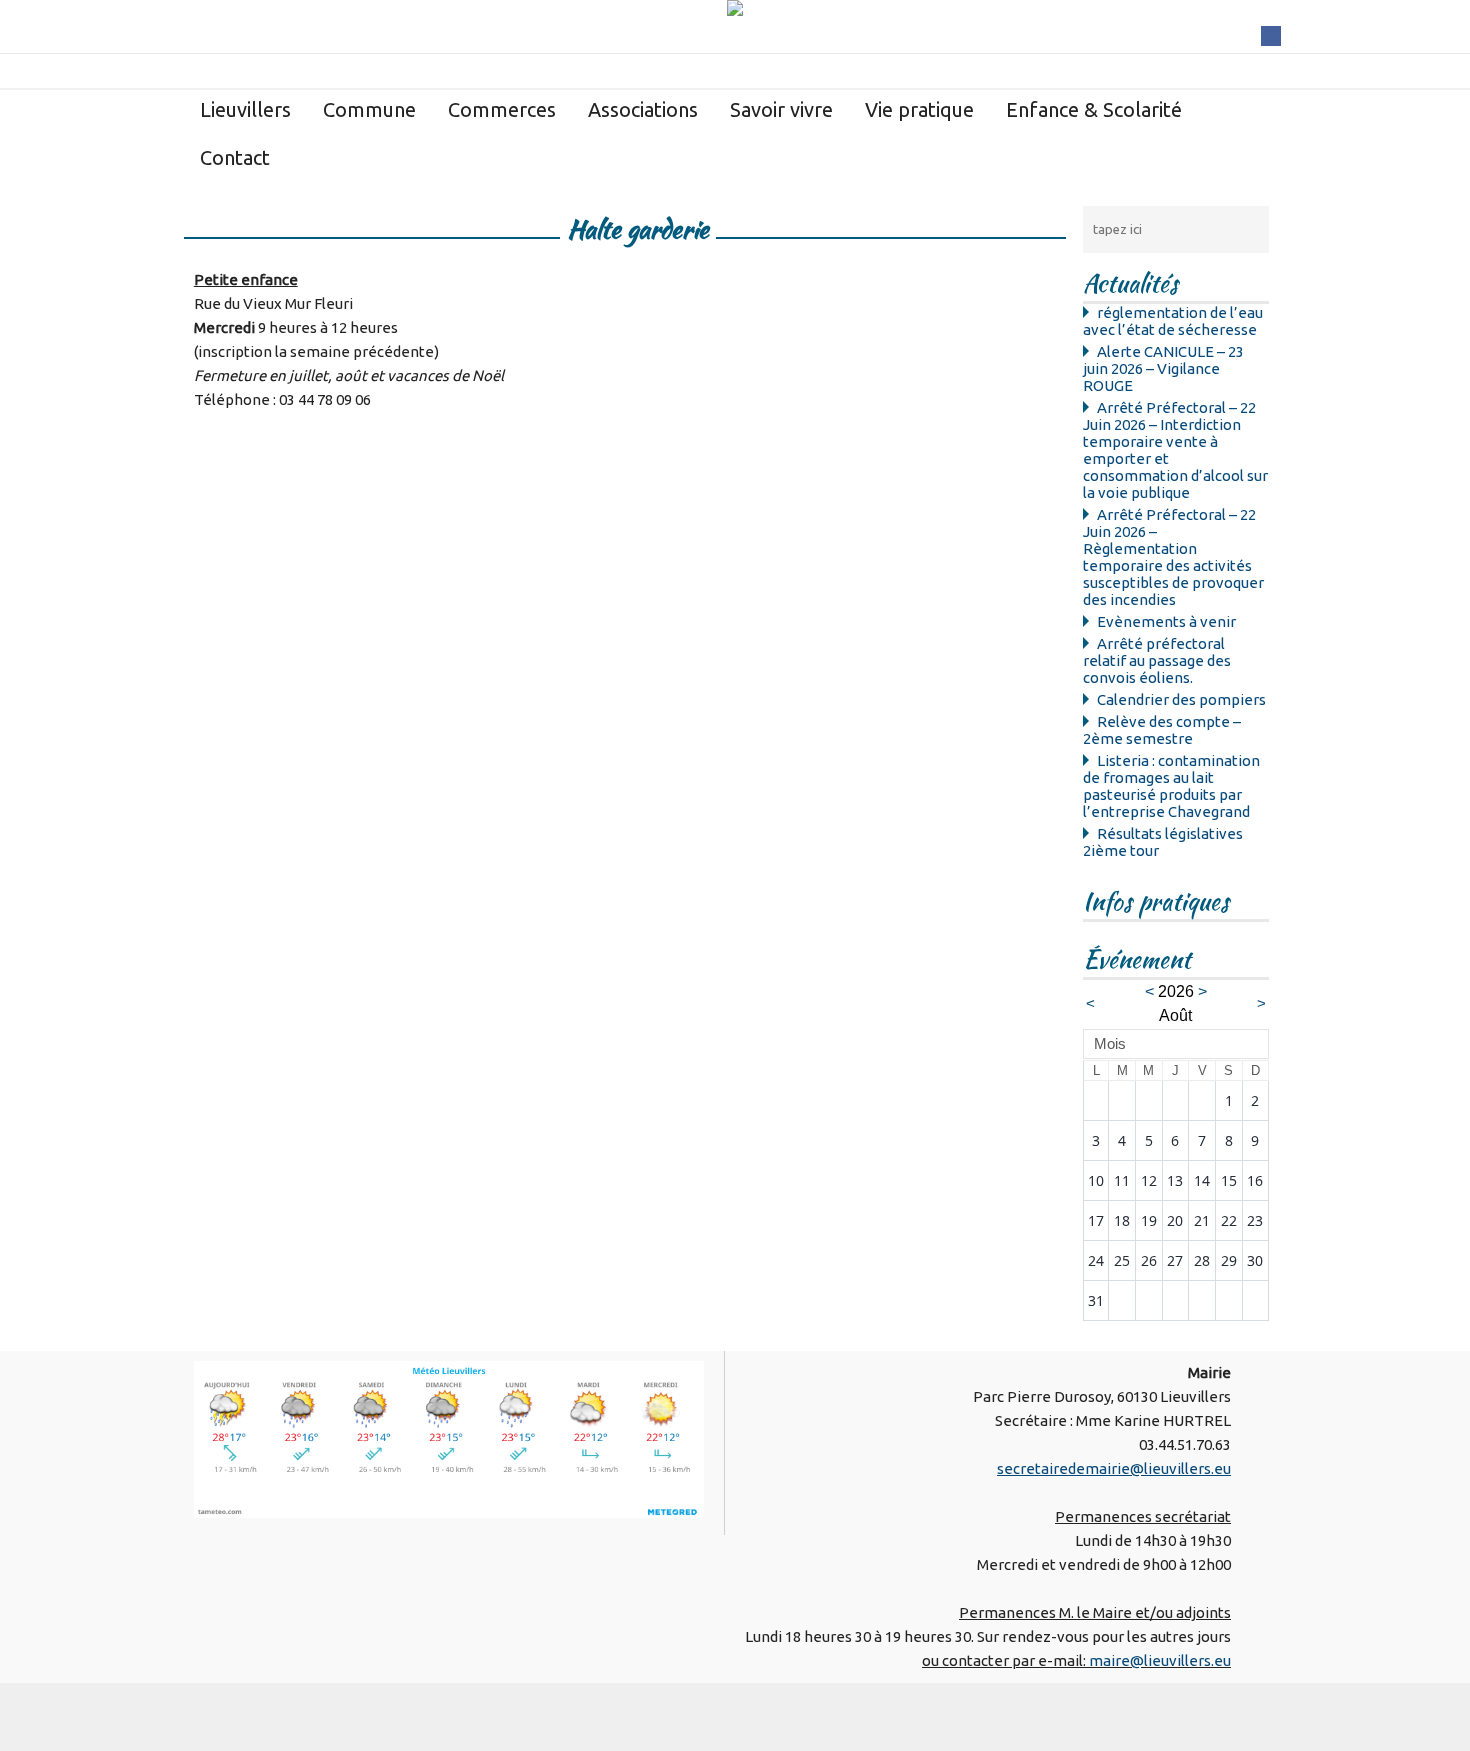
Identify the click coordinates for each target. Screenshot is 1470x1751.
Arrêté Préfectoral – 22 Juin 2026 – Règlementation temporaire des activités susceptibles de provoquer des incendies (1173, 557)
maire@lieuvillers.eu (1160, 1660)
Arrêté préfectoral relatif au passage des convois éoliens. (1157, 660)
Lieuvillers (245, 109)
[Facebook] (1271, 34)
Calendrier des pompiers (1181, 699)
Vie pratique (919, 109)
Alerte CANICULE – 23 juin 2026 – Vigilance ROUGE (1163, 368)
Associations (643, 109)
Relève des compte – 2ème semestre (1162, 730)
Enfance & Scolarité (1094, 109)
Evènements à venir (1166, 621)
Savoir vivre (781, 109)
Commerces (502, 109)
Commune (369, 109)
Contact (235, 157)
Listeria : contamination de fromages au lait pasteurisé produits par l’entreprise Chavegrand (1171, 786)
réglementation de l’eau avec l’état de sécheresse (1173, 321)
